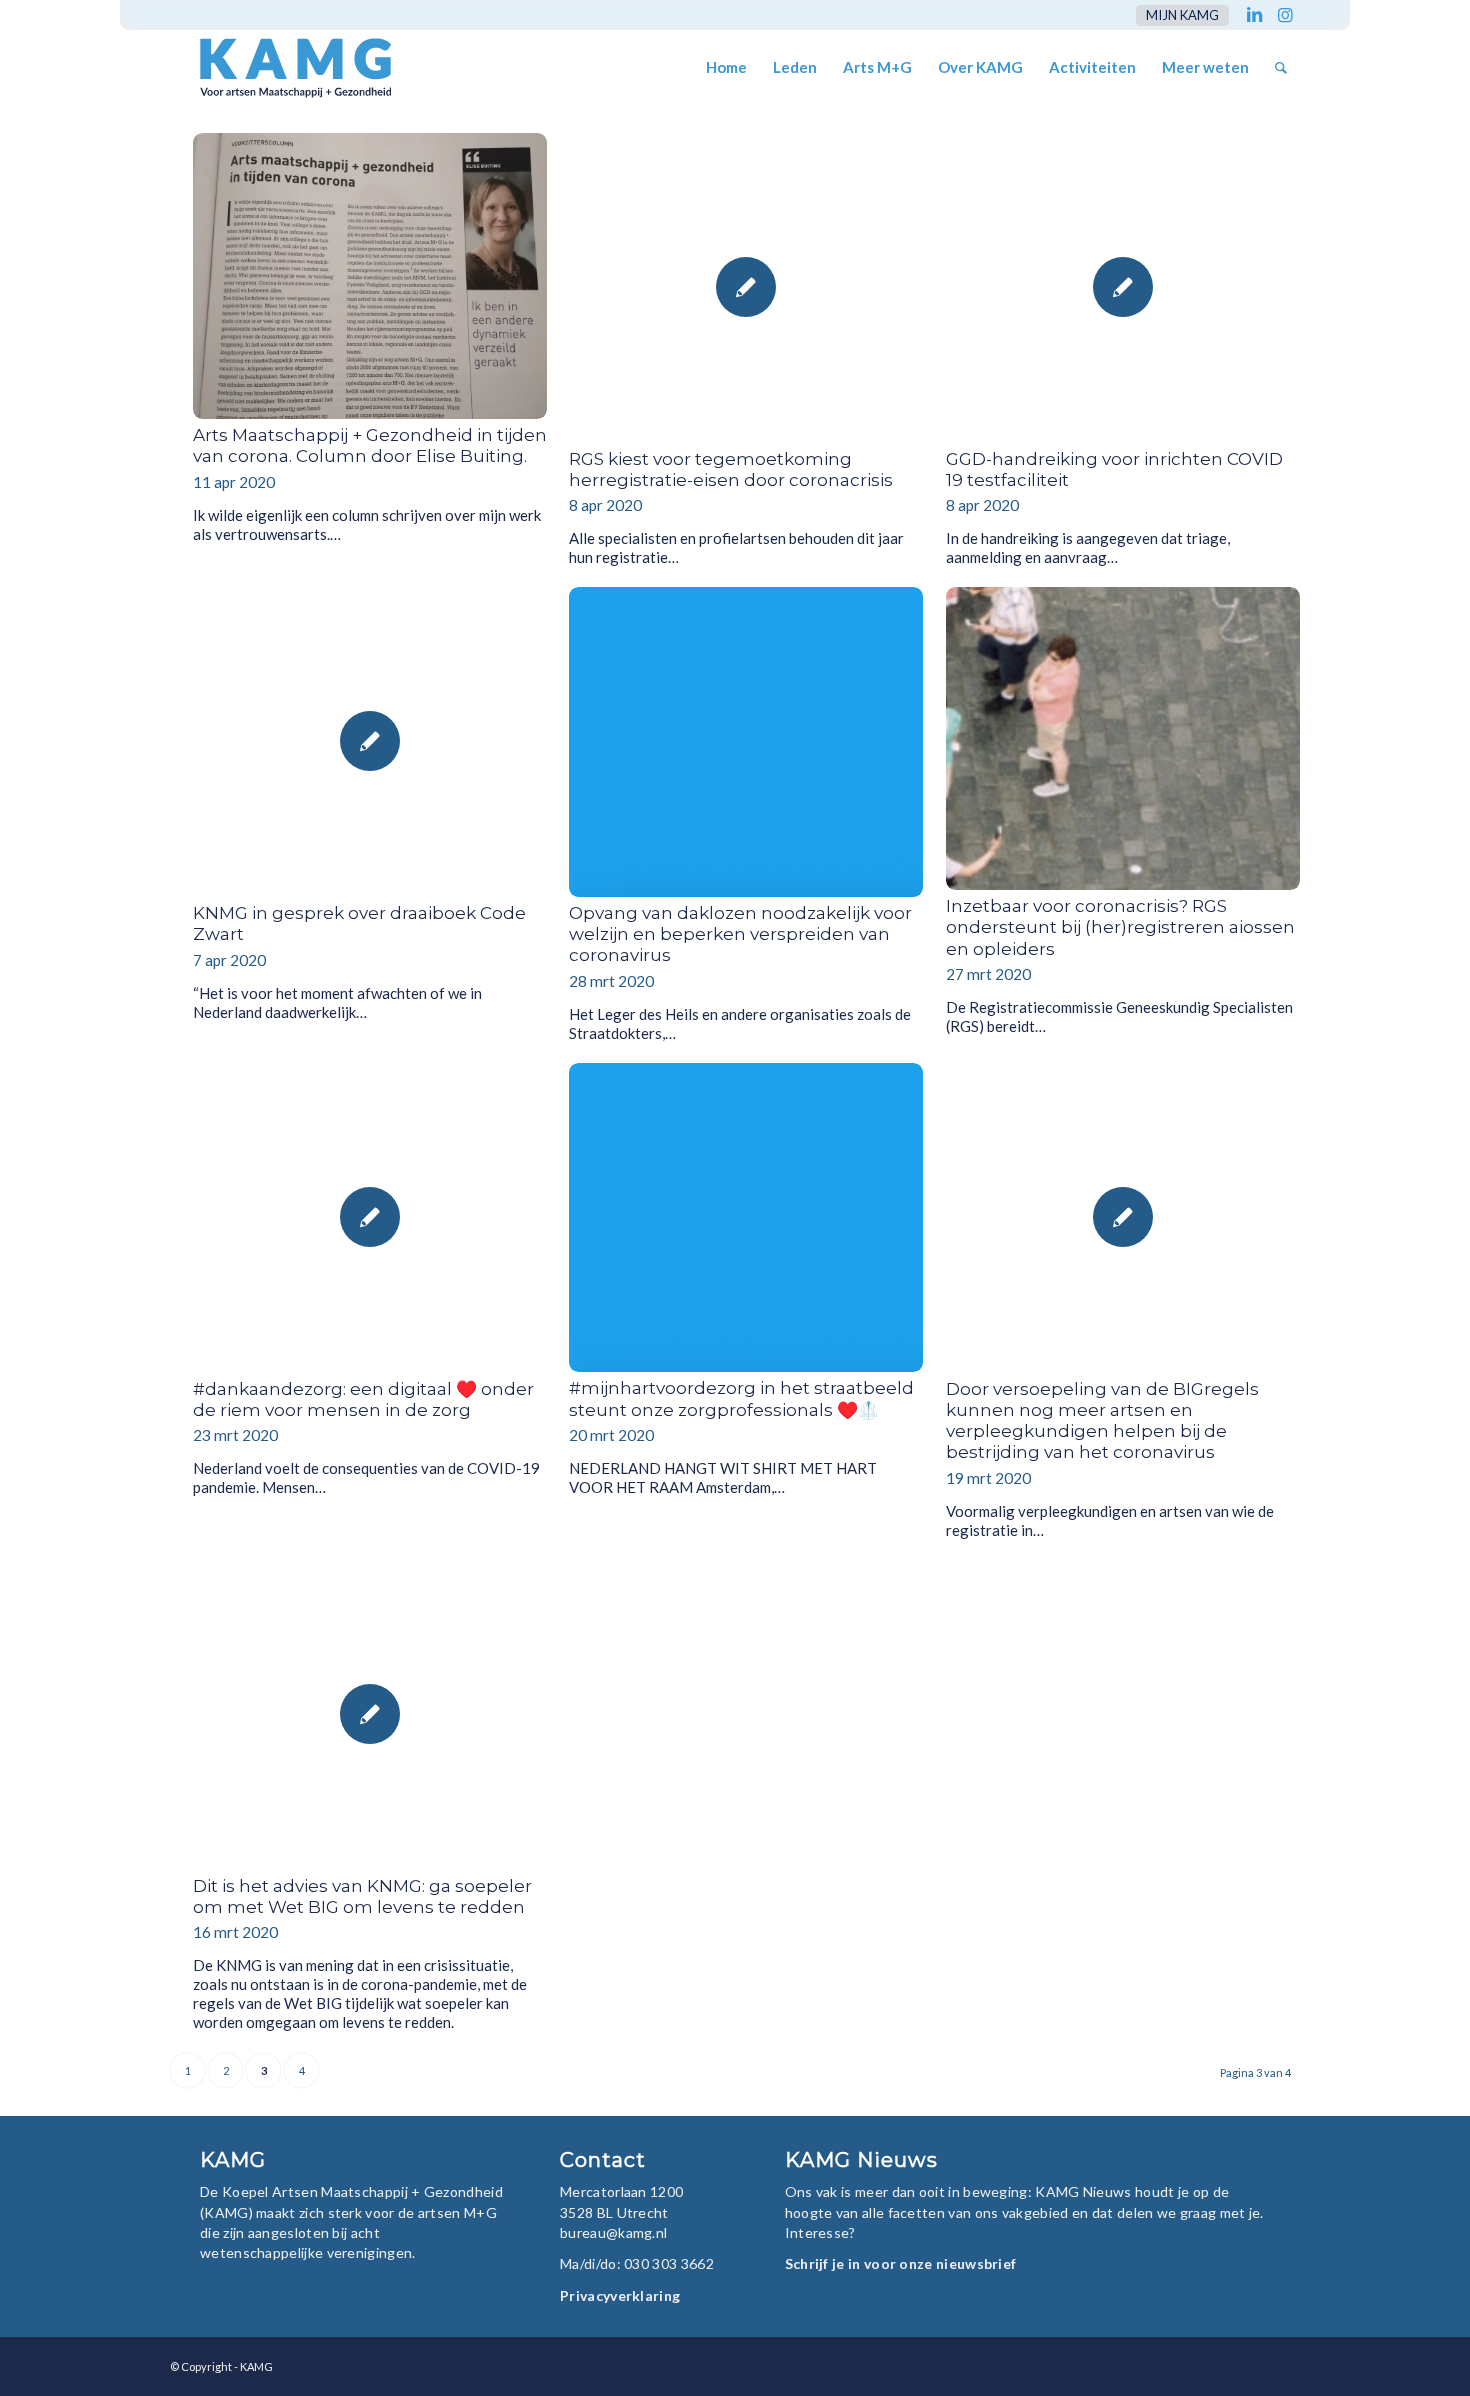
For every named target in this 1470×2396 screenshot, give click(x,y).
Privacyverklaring (620, 2295)
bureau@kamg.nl (613, 2232)
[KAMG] (282, 67)
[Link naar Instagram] (1285, 15)
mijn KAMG (1182, 15)
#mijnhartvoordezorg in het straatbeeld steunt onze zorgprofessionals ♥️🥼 (741, 1398)
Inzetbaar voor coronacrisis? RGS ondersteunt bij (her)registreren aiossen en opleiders (1120, 927)
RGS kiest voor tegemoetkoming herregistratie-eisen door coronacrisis (731, 469)
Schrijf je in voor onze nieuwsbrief (901, 2263)
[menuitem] (1177, 15)
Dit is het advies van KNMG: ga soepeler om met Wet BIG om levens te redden (362, 1896)
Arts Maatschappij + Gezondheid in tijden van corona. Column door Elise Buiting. (370, 445)
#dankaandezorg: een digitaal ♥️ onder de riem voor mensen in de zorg (363, 1399)
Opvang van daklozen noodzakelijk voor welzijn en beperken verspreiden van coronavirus (740, 934)
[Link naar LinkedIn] (1254, 15)
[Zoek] (1281, 67)
